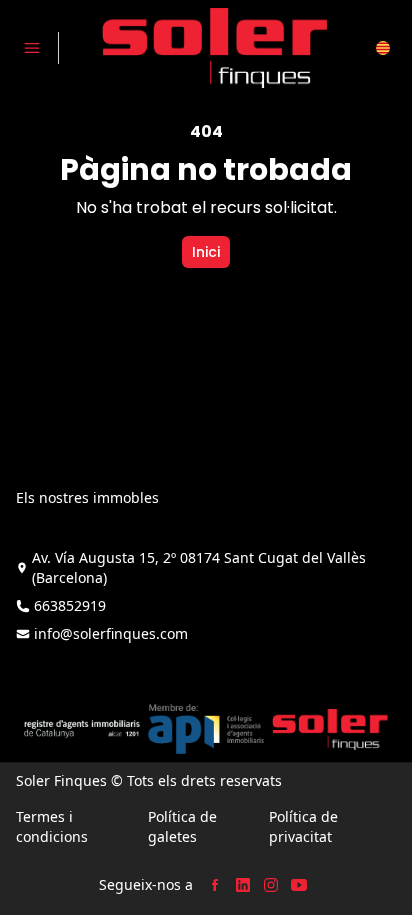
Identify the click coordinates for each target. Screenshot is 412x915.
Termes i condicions (52, 826)
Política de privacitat (303, 826)
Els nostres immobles (87, 497)
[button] (383, 48)
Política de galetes (182, 826)
